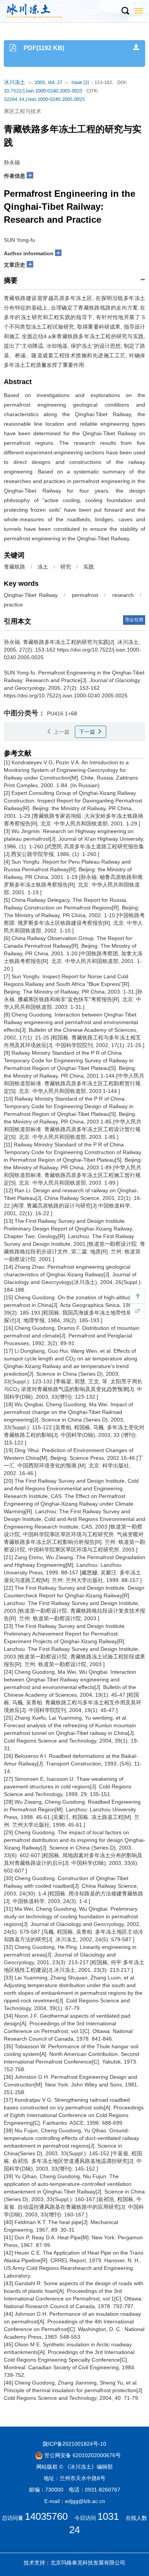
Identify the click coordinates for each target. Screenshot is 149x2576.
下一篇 (88, 732)
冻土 (43, 567)
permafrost (85, 595)
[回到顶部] (138, 1296)
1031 (108, 2516)
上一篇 (61, 732)
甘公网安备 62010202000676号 (82, 2455)
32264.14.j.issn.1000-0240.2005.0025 (44, 100)
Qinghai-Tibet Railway (31, 595)
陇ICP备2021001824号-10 (74, 2444)
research (123, 595)
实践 (89, 567)
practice (13, 605)
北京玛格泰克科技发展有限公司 (88, 2563)
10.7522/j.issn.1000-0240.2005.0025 (43, 91)
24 (74, 2530)
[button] (125, 11)
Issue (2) (80, 83)
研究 (66, 567)
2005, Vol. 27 (48, 83)
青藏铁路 (15, 567)
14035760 (46, 2516)
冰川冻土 (15, 83)
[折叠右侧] (138, 1311)
